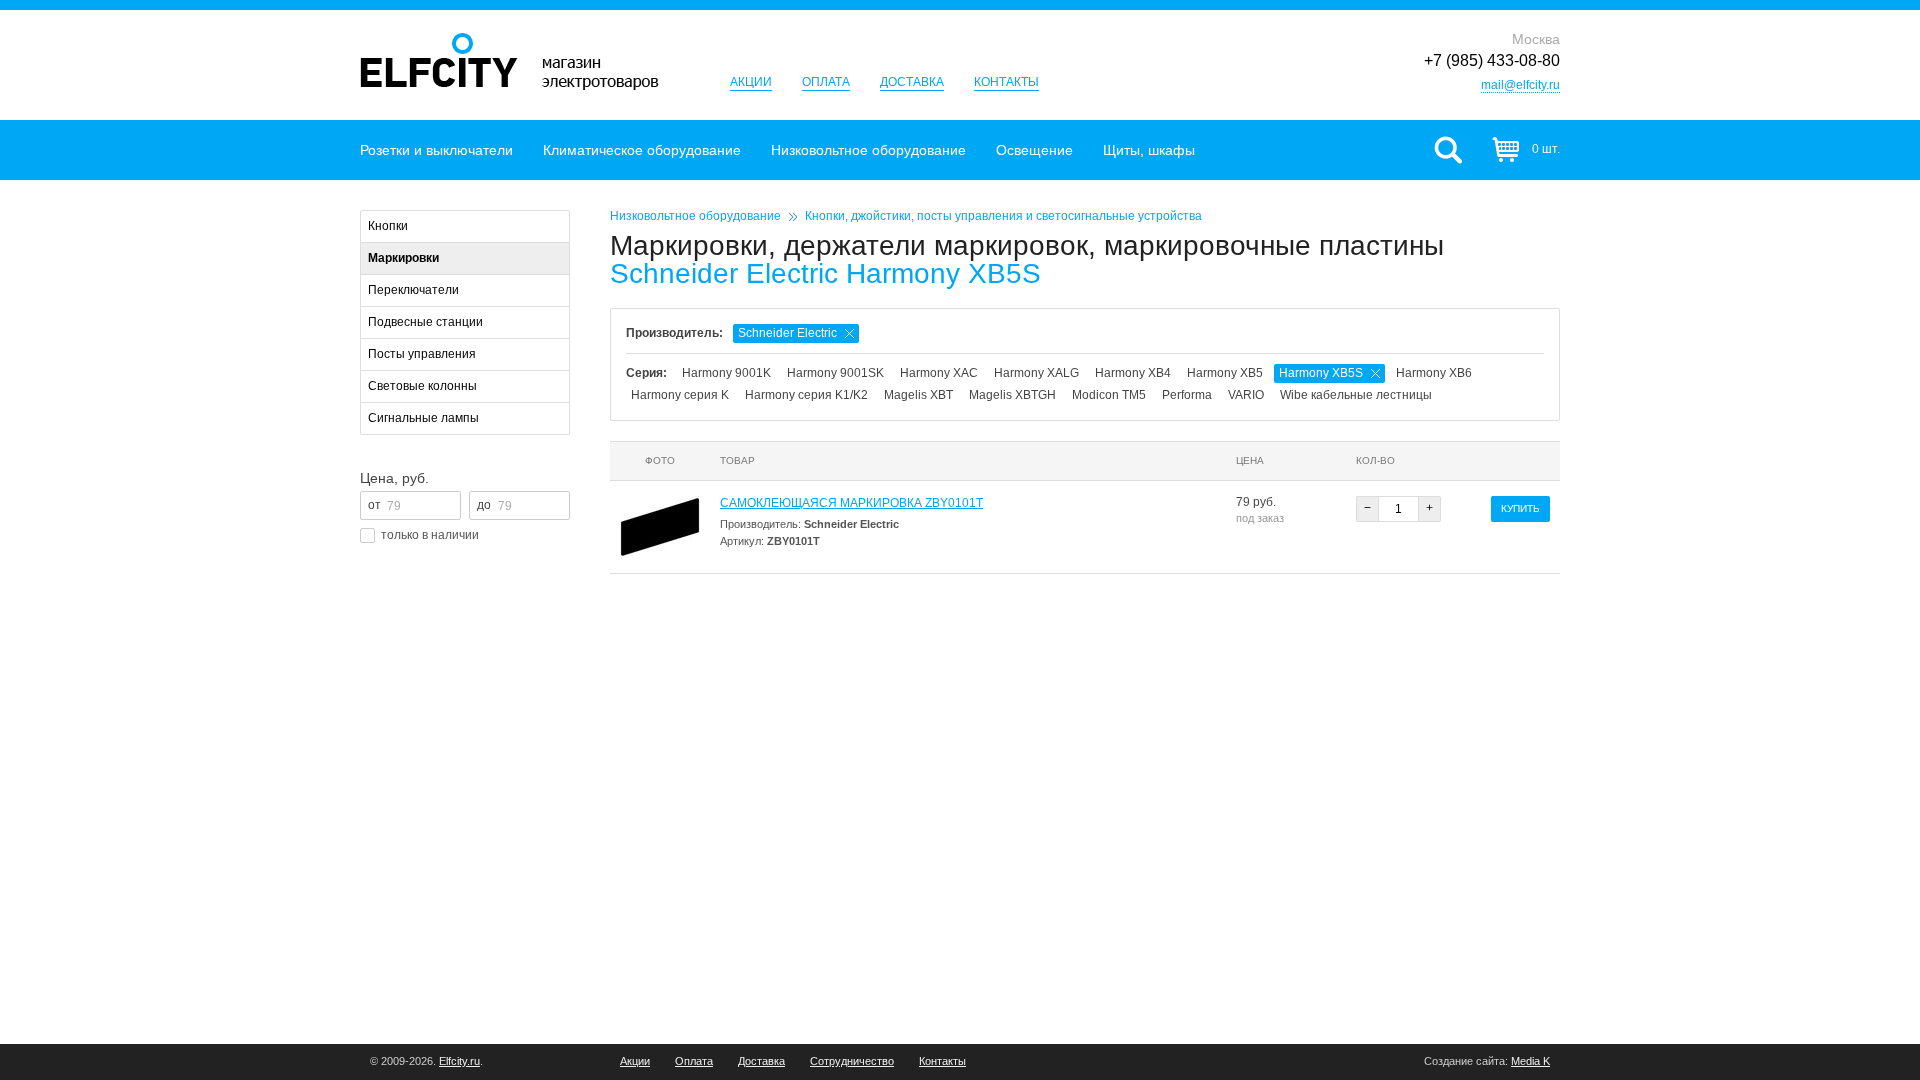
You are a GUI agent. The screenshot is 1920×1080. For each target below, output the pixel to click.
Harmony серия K (680, 395)
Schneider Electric (787, 333)
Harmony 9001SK (835, 373)
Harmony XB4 (1133, 373)
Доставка (912, 82)
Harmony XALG (1036, 373)
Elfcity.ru (459, 1061)
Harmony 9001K (726, 373)
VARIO (1246, 395)
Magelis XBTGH (1012, 395)
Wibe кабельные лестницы (1356, 395)
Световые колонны (422, 386)
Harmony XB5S (1321, 373)
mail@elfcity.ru (1520, 85)
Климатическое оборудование (642, 150)
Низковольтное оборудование (868, 150)
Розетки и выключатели (436, 150)
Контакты (1006, 82)
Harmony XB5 (1225, 373)
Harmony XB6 (1434, 373)
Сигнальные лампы (423, 418)
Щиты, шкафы (1149, 150)
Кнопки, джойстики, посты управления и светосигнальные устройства (1003, 216)
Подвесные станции (425, 322)
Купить (1520, 508)
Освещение (1034, 150)
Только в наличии (430, 535)
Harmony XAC (939, 373)
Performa (1187, 395)
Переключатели (413, 290)
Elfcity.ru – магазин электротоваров (509, 61)
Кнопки (388, 226)
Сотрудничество (852, 1061)
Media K (1530, 1061)
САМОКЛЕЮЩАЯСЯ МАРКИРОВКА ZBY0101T (851, 503)
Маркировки (403, 258)
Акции (751, 82)
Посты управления (422, 354)
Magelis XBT (918, 395)
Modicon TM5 (1109, 395)
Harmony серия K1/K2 (806, 395)
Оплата (826, 82)
